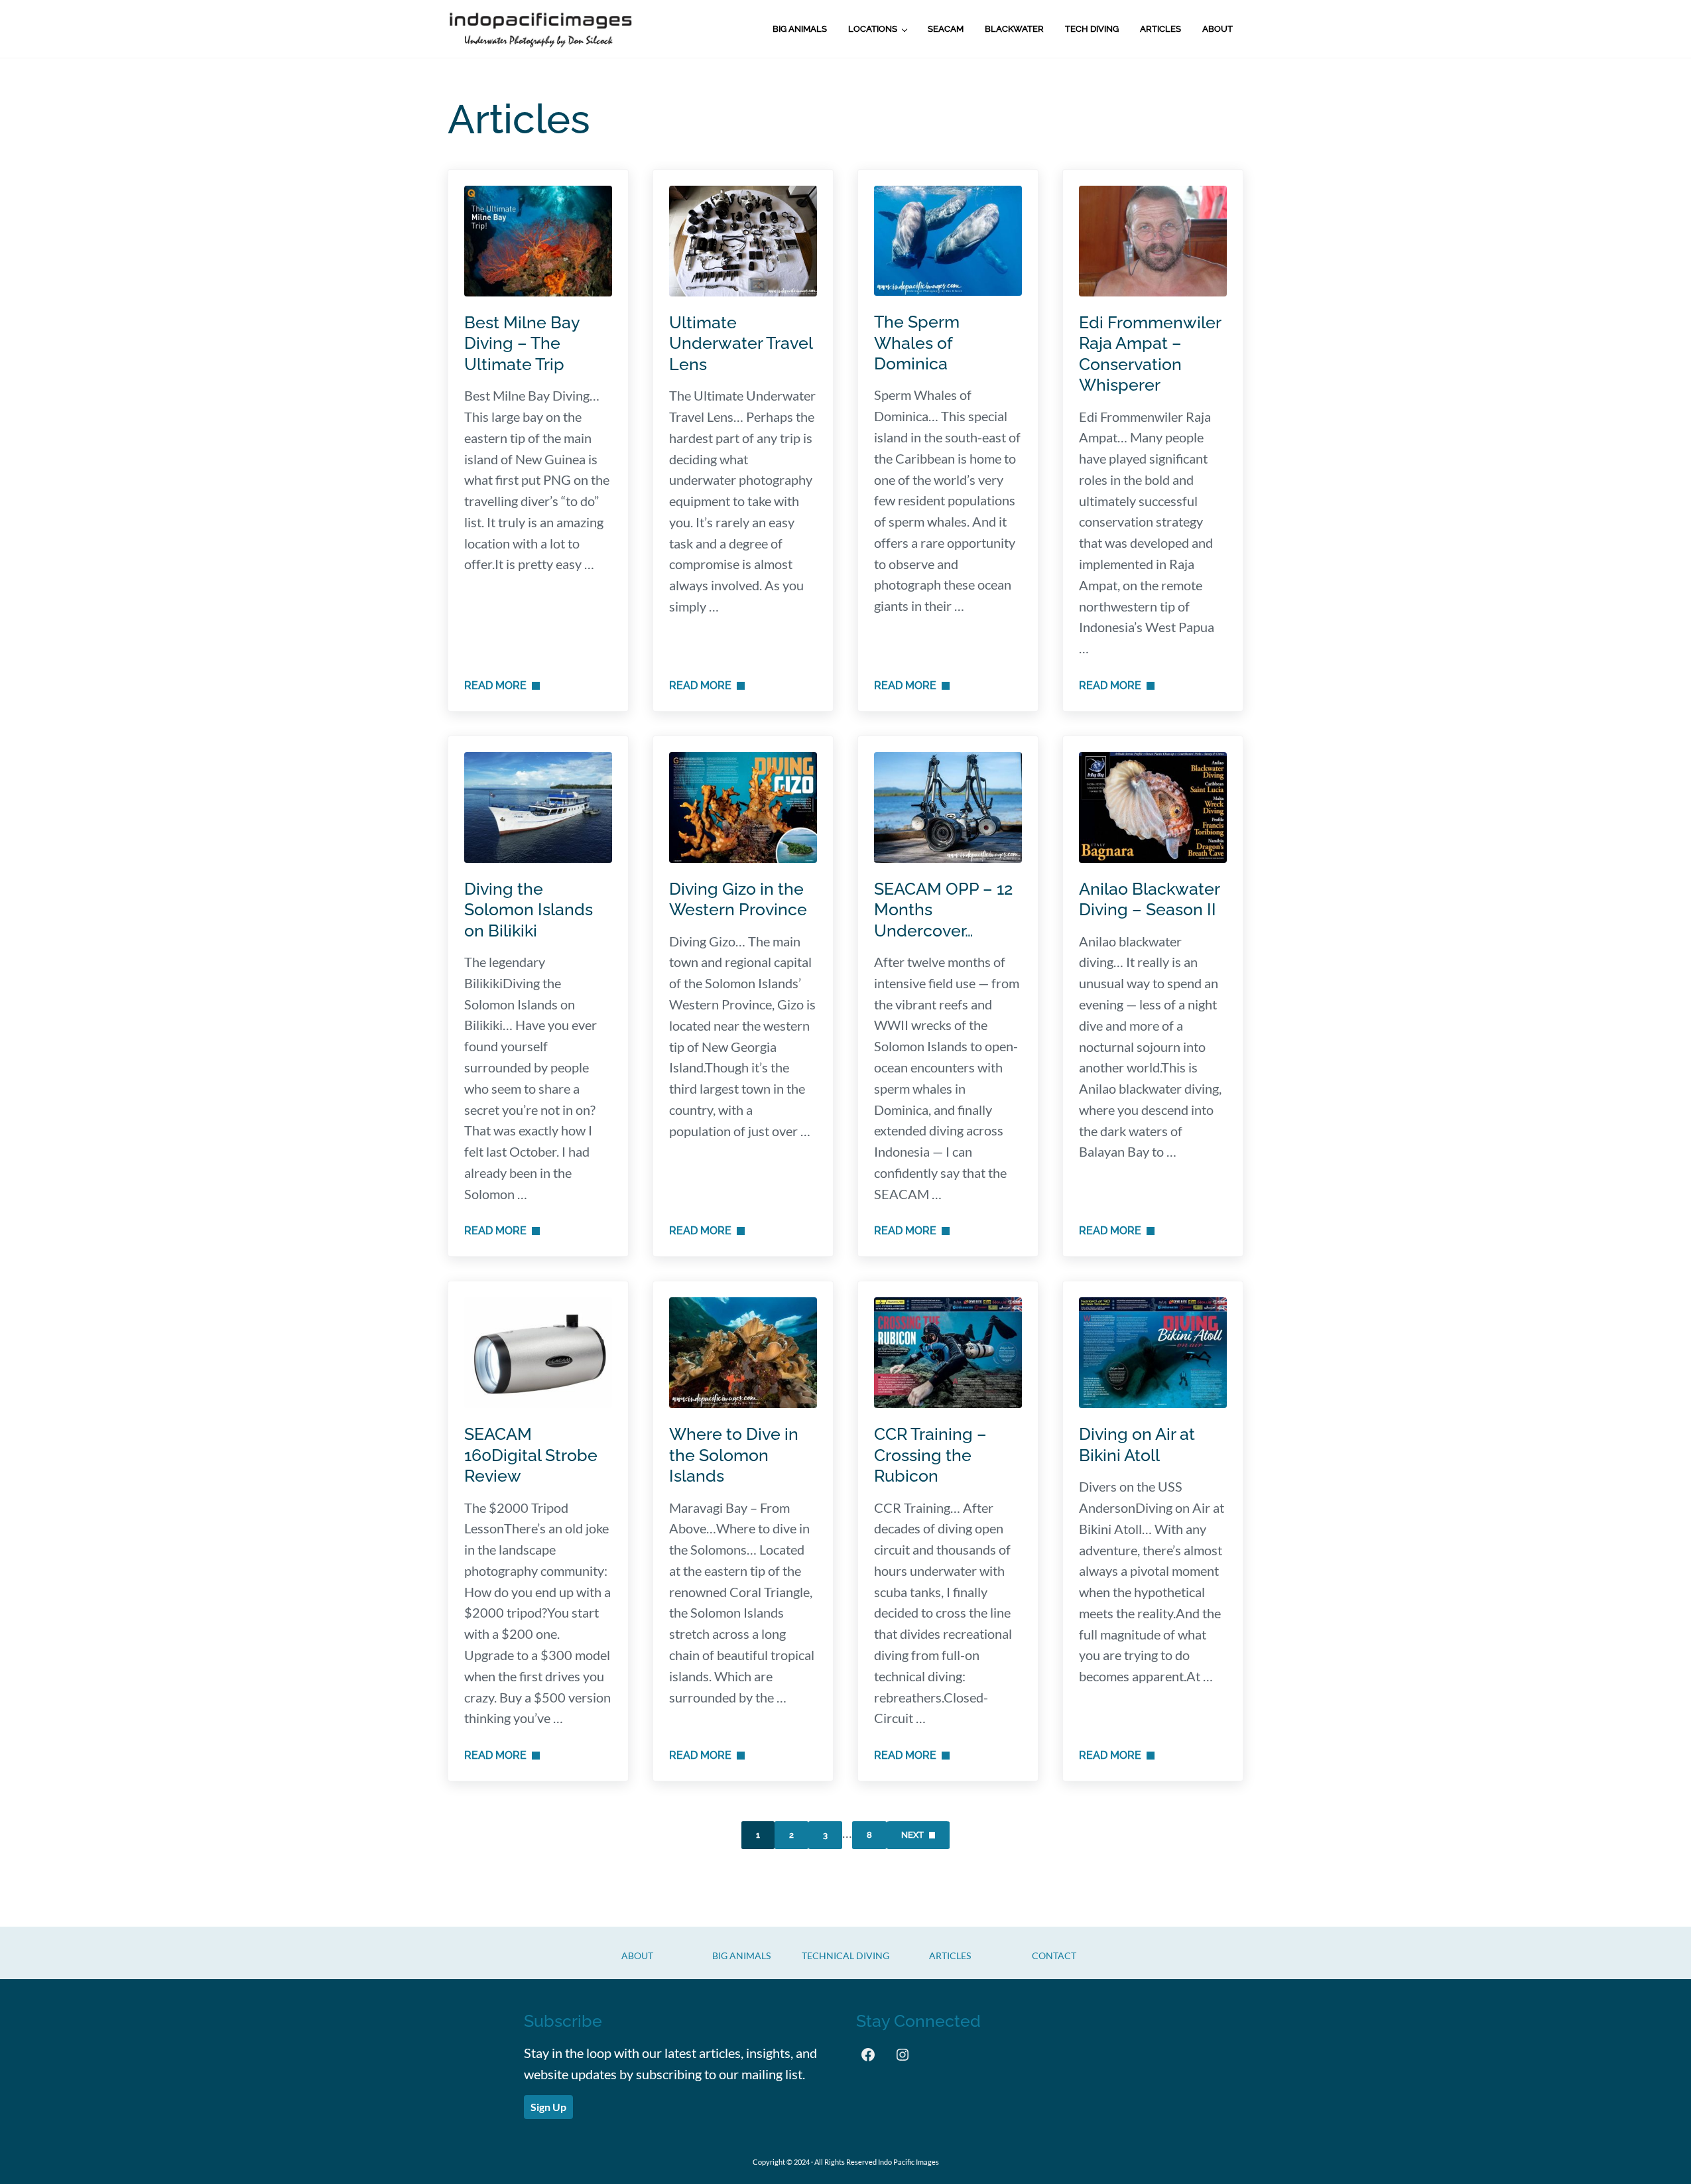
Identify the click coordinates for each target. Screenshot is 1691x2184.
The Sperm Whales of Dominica (917, 343)
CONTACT (1054, 1956)
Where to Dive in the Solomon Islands (734, 1455)
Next (912, 1835)
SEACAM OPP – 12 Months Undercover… (943, 910)
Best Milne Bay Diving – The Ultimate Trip (522, 344)
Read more (502, 685)
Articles (950, 1956)
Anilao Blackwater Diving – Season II (1149, 899)
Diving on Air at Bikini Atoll (1137, 1445)
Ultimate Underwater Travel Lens (741, 344)
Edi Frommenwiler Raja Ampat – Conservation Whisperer (1150, 354)
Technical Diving (845, 1956)
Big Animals (741, 1956)
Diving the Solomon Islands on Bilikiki (529, 910)
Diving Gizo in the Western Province (738, 899)
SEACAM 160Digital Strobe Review (531, 1455)
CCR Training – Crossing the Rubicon (930, 1455)
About (637, 1956)
